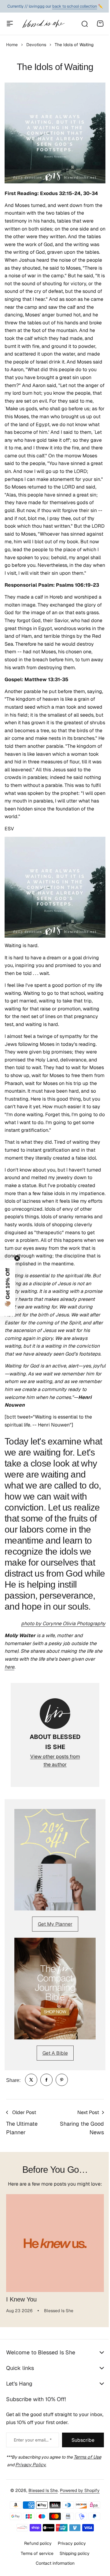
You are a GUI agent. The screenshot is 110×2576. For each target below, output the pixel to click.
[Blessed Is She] (43, 24)
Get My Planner (55, 1924)
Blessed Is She (41, 2535)
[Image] (55, 1860)
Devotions (36, 45)
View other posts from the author (55, 1760)
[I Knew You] (55, 2243)
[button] (8, 1288)
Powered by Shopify (78, 2535)
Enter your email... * (33, 2440)
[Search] (84, 24)
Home (12, 45)
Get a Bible (55, 2053)
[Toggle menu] (10, 24)
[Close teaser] (17, 1258)
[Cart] (100, 24)
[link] (31, 2080)
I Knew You (21, 2299)
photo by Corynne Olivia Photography (63, 1624)
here (9, 1667)
